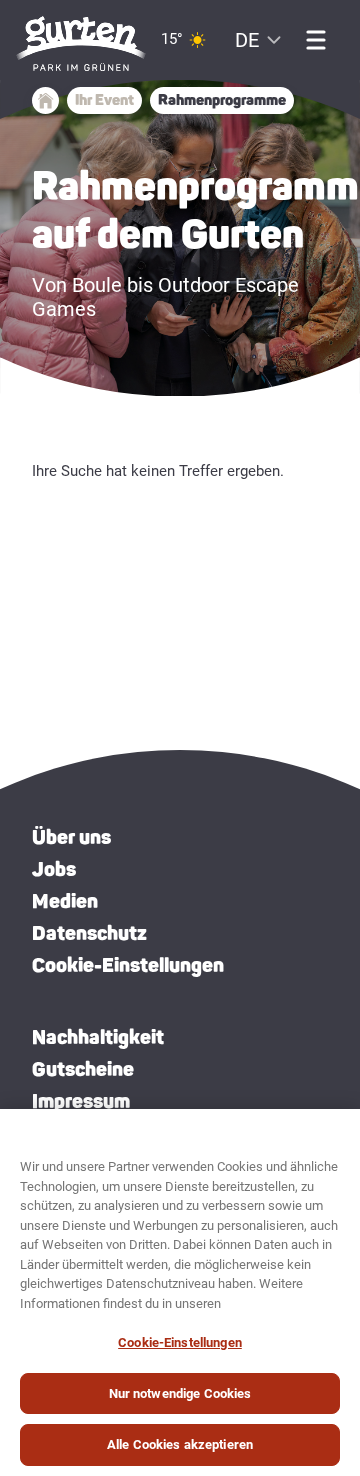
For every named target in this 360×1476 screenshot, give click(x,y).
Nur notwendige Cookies (180, 1393)
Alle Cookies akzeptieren (180, 1444)
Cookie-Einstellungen (128, 965)
